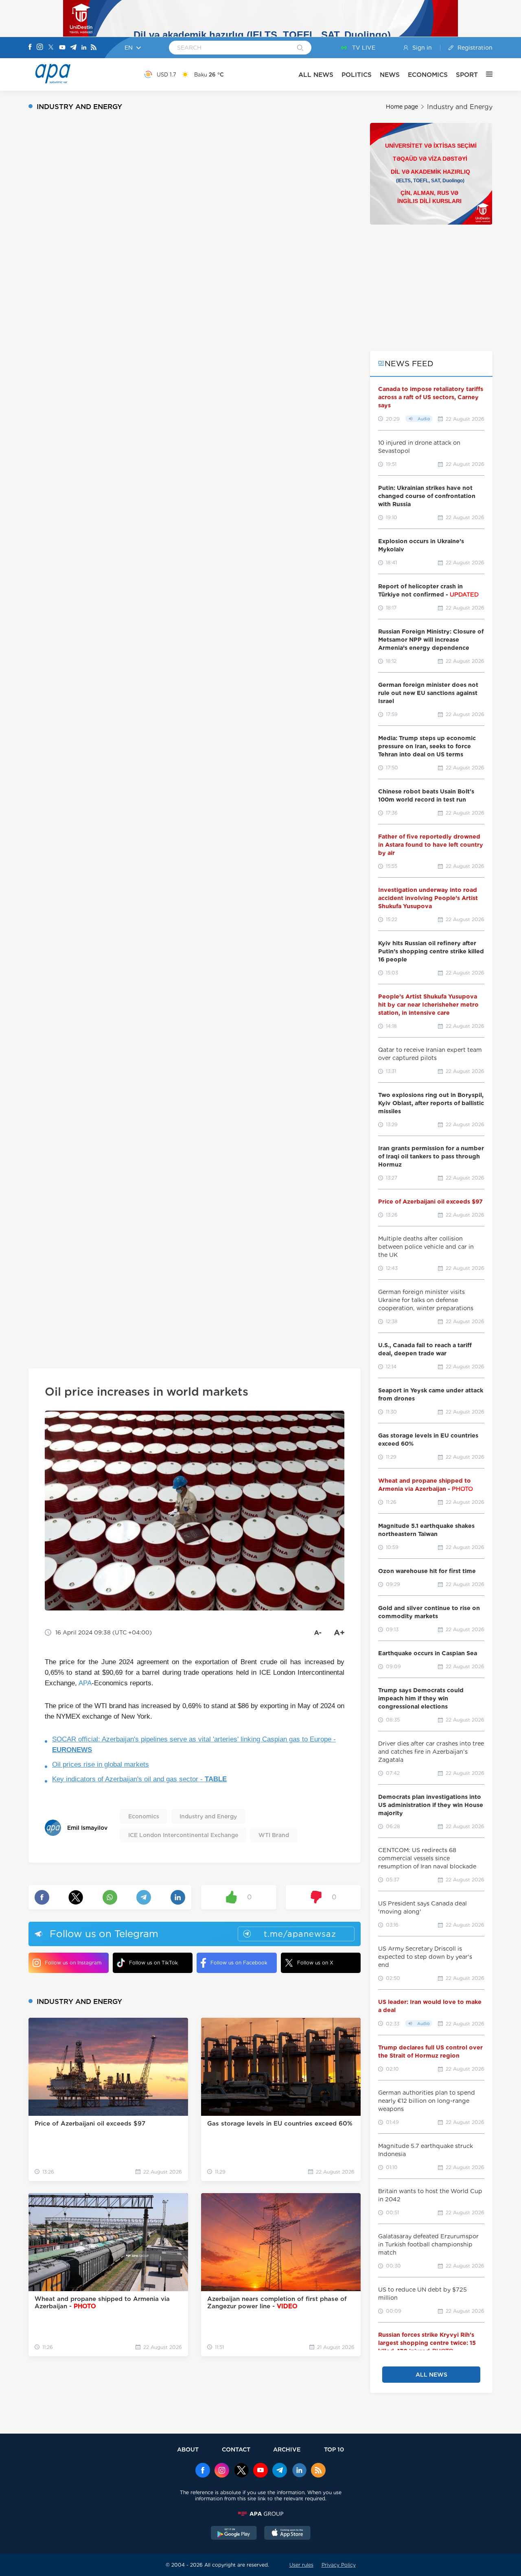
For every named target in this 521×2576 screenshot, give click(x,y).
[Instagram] (40, 48)
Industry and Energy (460, 107)
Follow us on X (315, 1963)
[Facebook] (30, 48)
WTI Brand (274, 1835)
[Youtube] (62, 48)
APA (85, 1683)
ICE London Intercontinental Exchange (183, 1835)
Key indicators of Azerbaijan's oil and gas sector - (139, 1779)
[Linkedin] (84, 48)
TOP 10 (334, 2449)
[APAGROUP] (260, 2514)
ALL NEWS (316, 75)
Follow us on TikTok (153, 1963)
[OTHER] (485, 74)
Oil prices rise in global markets (101, 1764)
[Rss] (94, 48)
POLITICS (357, 75)
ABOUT (188, 2449)
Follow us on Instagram (73, 1963)
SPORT (467, 75)
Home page (402, 107)
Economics (144, 1816)
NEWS (390, 75)
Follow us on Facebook (239, 1963)
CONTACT (236, 2449)
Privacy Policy (339, 2565)
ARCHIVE (287, 2449)
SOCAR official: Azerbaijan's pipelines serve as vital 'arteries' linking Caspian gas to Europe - (194, 1745)
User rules (301, 2565)
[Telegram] (73, 48)
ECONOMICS (428, 75)
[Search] (300, 48)
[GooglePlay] (234, 2534)
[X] (51, 48)
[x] (241, 2471)
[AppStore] (287, 2534)
